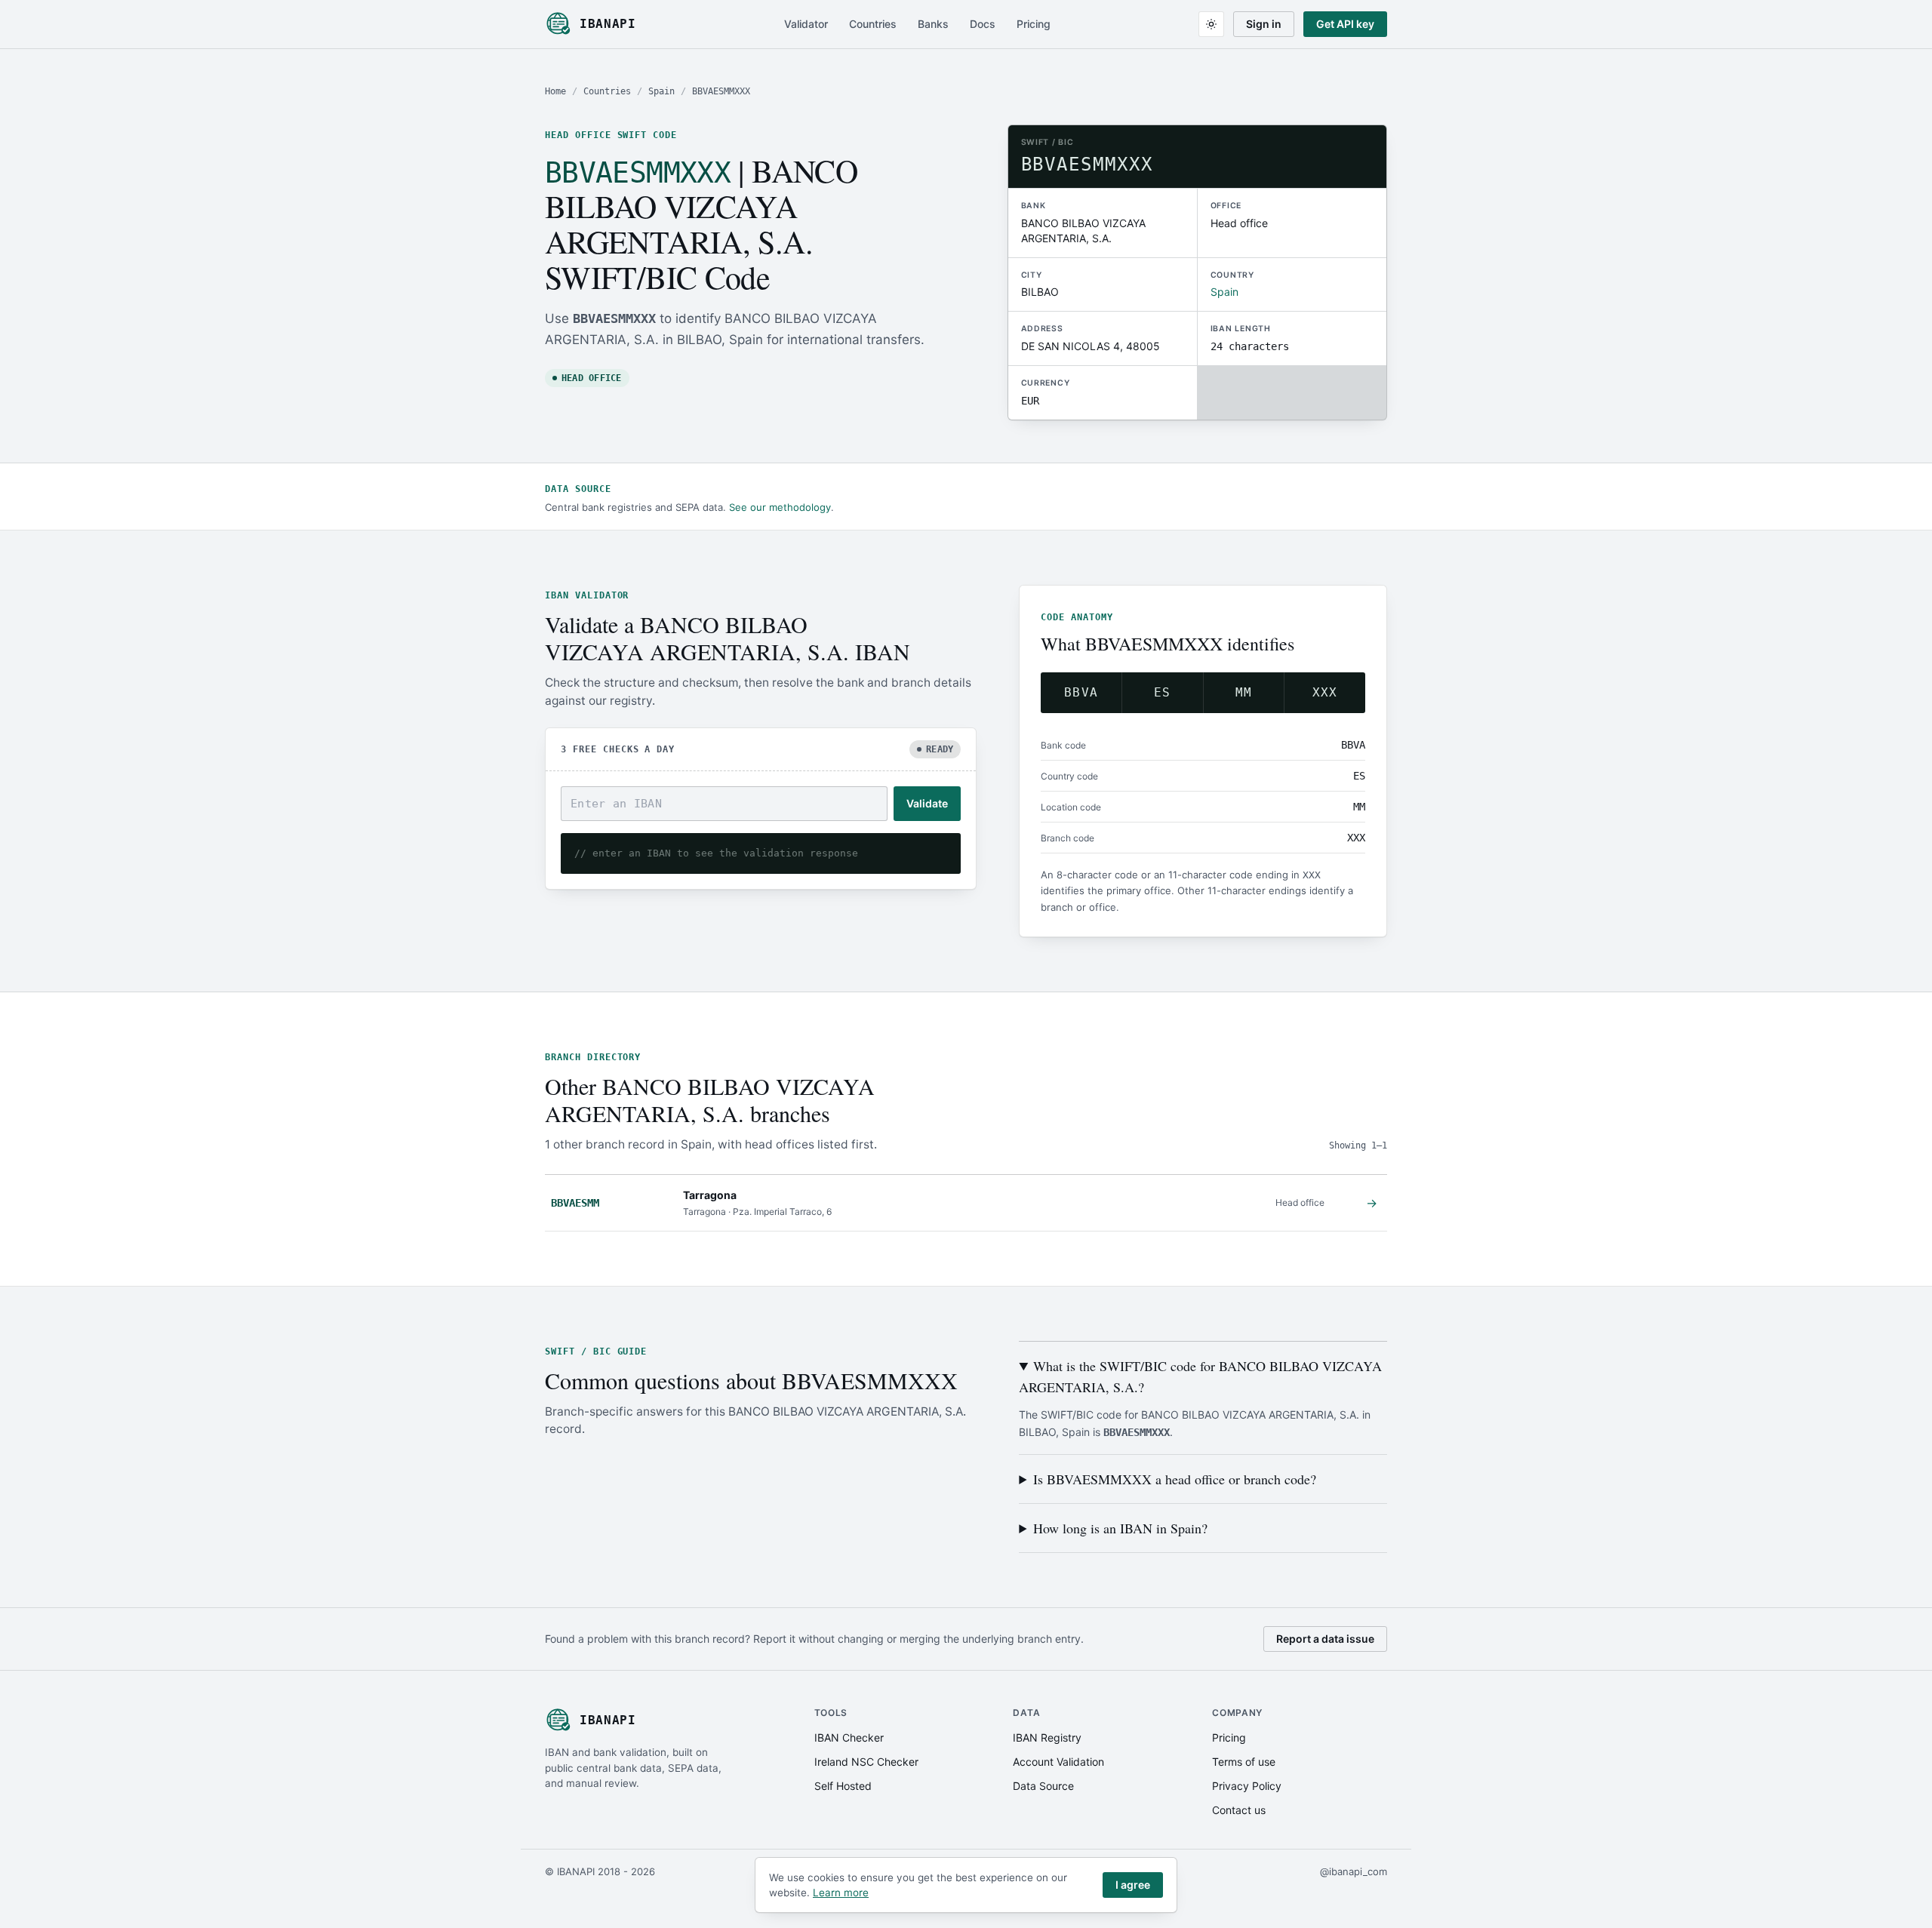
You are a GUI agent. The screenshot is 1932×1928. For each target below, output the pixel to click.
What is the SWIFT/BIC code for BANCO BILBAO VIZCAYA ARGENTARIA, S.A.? (1200, 1376)
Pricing (1034, 24)
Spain (661, 91)
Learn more (841, 1893)
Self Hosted (843, 1786)
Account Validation (1058, 1762)
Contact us (1239, 1810)
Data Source (1043, 1786)
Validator (806, 24)
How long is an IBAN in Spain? (1120, 1528)
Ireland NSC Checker (866, 1762)
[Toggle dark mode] (1211, 24)
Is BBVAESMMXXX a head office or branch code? (1175, 1479)
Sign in (1264, 24)
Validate (927, 803)
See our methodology (780, 507)
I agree (1133, 1885)
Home (555, 91)
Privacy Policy (1247, 1786)
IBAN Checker (849, 1737)
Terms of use (1244, 1762)
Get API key (1345, 24)
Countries (873, 24)
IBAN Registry (1047, 1737)
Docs (983, 24)
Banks (933, 24)
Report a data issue (1325, 1639)
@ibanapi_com (1354, 1871)
